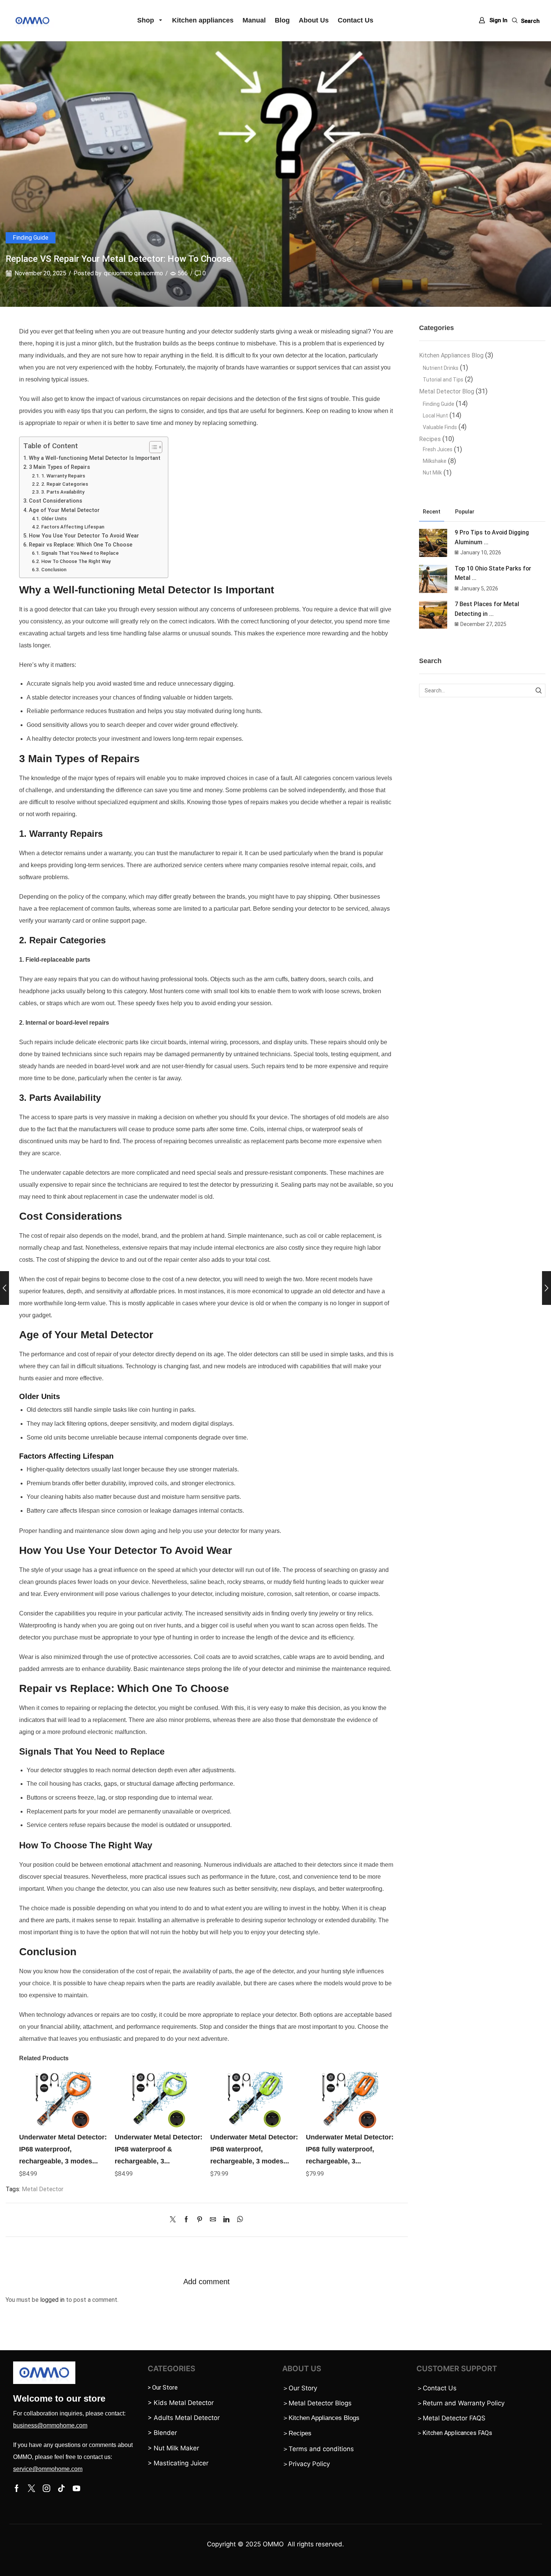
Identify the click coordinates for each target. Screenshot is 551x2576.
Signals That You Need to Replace (80, 553)
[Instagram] (46, 2488)
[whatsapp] (238, 2220)
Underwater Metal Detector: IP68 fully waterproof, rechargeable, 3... (350, 2149)
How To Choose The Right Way (76, 561)
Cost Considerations (55, 501)
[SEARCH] (538, 691)
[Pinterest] (200, 2220)
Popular (465, 512)
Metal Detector (43, 2189)
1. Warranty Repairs (63, 476)
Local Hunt (435, 416)
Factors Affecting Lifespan (73, 527)
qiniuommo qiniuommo (133, 273)
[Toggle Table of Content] (152, 447)
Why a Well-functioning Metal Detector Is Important (95, 458)
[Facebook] (186, 2220)
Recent (432, 512)
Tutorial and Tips (443, 380)
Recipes (430, 439)
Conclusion (54, 570)
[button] (493, 20)
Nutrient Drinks (441, 368)
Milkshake (435, 461)
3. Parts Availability (63, 492)
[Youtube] (76, 2488)
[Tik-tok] (61, 2488)
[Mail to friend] (213, 2220)
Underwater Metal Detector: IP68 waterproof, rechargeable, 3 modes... (63, 2149)
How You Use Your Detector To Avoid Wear (84, 536)
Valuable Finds (440, 427)
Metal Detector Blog (447, 391)
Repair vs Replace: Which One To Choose (81, 545)
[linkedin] (226, 2220)
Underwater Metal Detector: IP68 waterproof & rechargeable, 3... (159, 2149)
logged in (52, 2300)
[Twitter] (175, 2220)
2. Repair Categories (65, 484)
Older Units (54, 519)
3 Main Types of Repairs (59, 467)
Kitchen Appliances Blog (451, 355)
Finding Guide (31, 238)
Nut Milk (432, 473)
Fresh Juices (438, 449)
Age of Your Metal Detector (64, 510)
